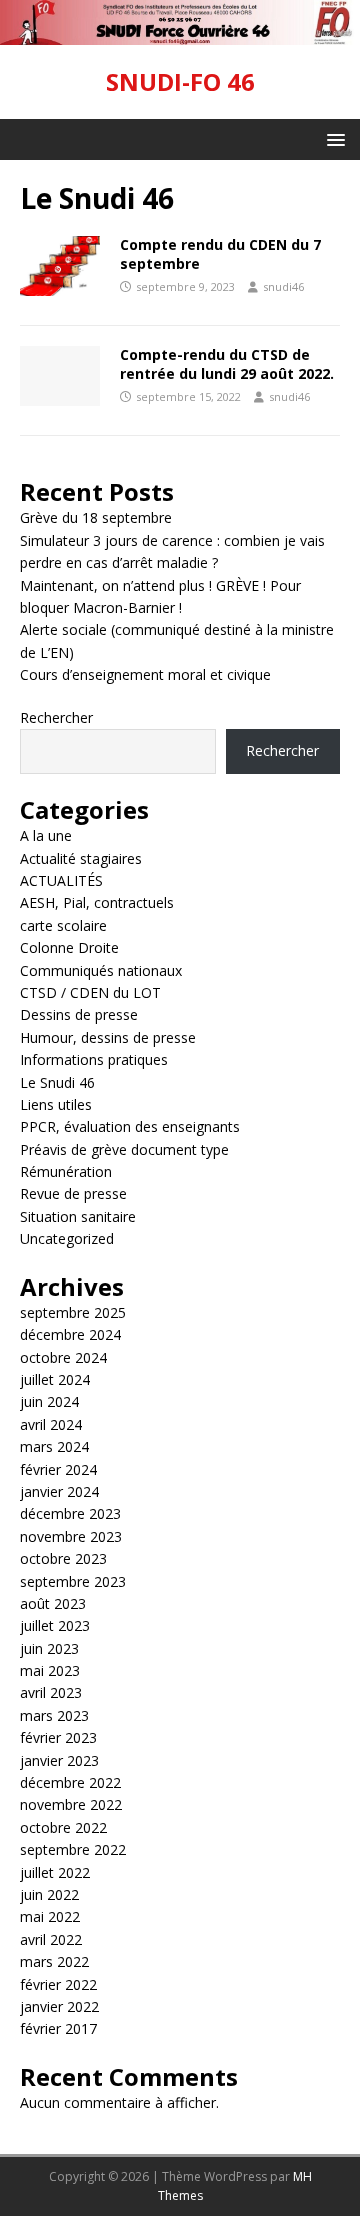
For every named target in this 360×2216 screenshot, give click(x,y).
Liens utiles (56, 1104)
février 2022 (58, 1984)
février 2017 (58, 2028)
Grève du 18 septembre (96, 517)
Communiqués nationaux (101, 970)
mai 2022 (50, 1916)
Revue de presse (73, 1193)
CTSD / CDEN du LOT (90, 992)
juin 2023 (49, 1648)
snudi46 (283, 286)
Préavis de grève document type (124, 1149)
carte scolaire (63, 925)
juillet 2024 (55, 1379)
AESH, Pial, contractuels (97, 902)
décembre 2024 (70, 1334)
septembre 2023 (73, 1581)
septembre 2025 (73, 1312)
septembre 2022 (73, 1849)
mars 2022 (54, 1961)
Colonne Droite (69, 947)
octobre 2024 (63, 1357)
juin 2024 (49, 1401)
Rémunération (66, 1171)
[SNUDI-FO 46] (180, 33)
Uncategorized (67, 1238)
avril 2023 (51, 1692)
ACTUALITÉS (61, 880)
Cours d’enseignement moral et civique (145, 674)
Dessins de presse (79, 1014)
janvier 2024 (59, 1491)
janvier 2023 (59, 1760)
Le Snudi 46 (57, 1082)
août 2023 (53, 1603)
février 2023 (58, 1737)
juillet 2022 (55, 1872)
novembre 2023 (71, 1536)
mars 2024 (54, 1446)
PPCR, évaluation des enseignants (130, 1126)
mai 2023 (50, 1670)
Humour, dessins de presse (108, 1037)
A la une (46, 835)
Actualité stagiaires (81, 858)
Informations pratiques (94, 1059)
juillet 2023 (55, 1625)
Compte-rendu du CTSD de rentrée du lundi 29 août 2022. (227, 363)
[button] (332, 138)
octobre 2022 (63, 1827)
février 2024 (58, 1469)
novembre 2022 (71, 1804)
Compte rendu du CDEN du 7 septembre (220, 253)
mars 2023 (54, 1715)
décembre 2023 (70, 1513)
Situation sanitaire (78, 1216)
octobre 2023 (63, 1558)
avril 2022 (51, 1939)
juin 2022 (49, 1894)
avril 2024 (51, 1424)
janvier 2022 (59, 2006)
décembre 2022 (70, 1782)
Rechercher (56, 717)
